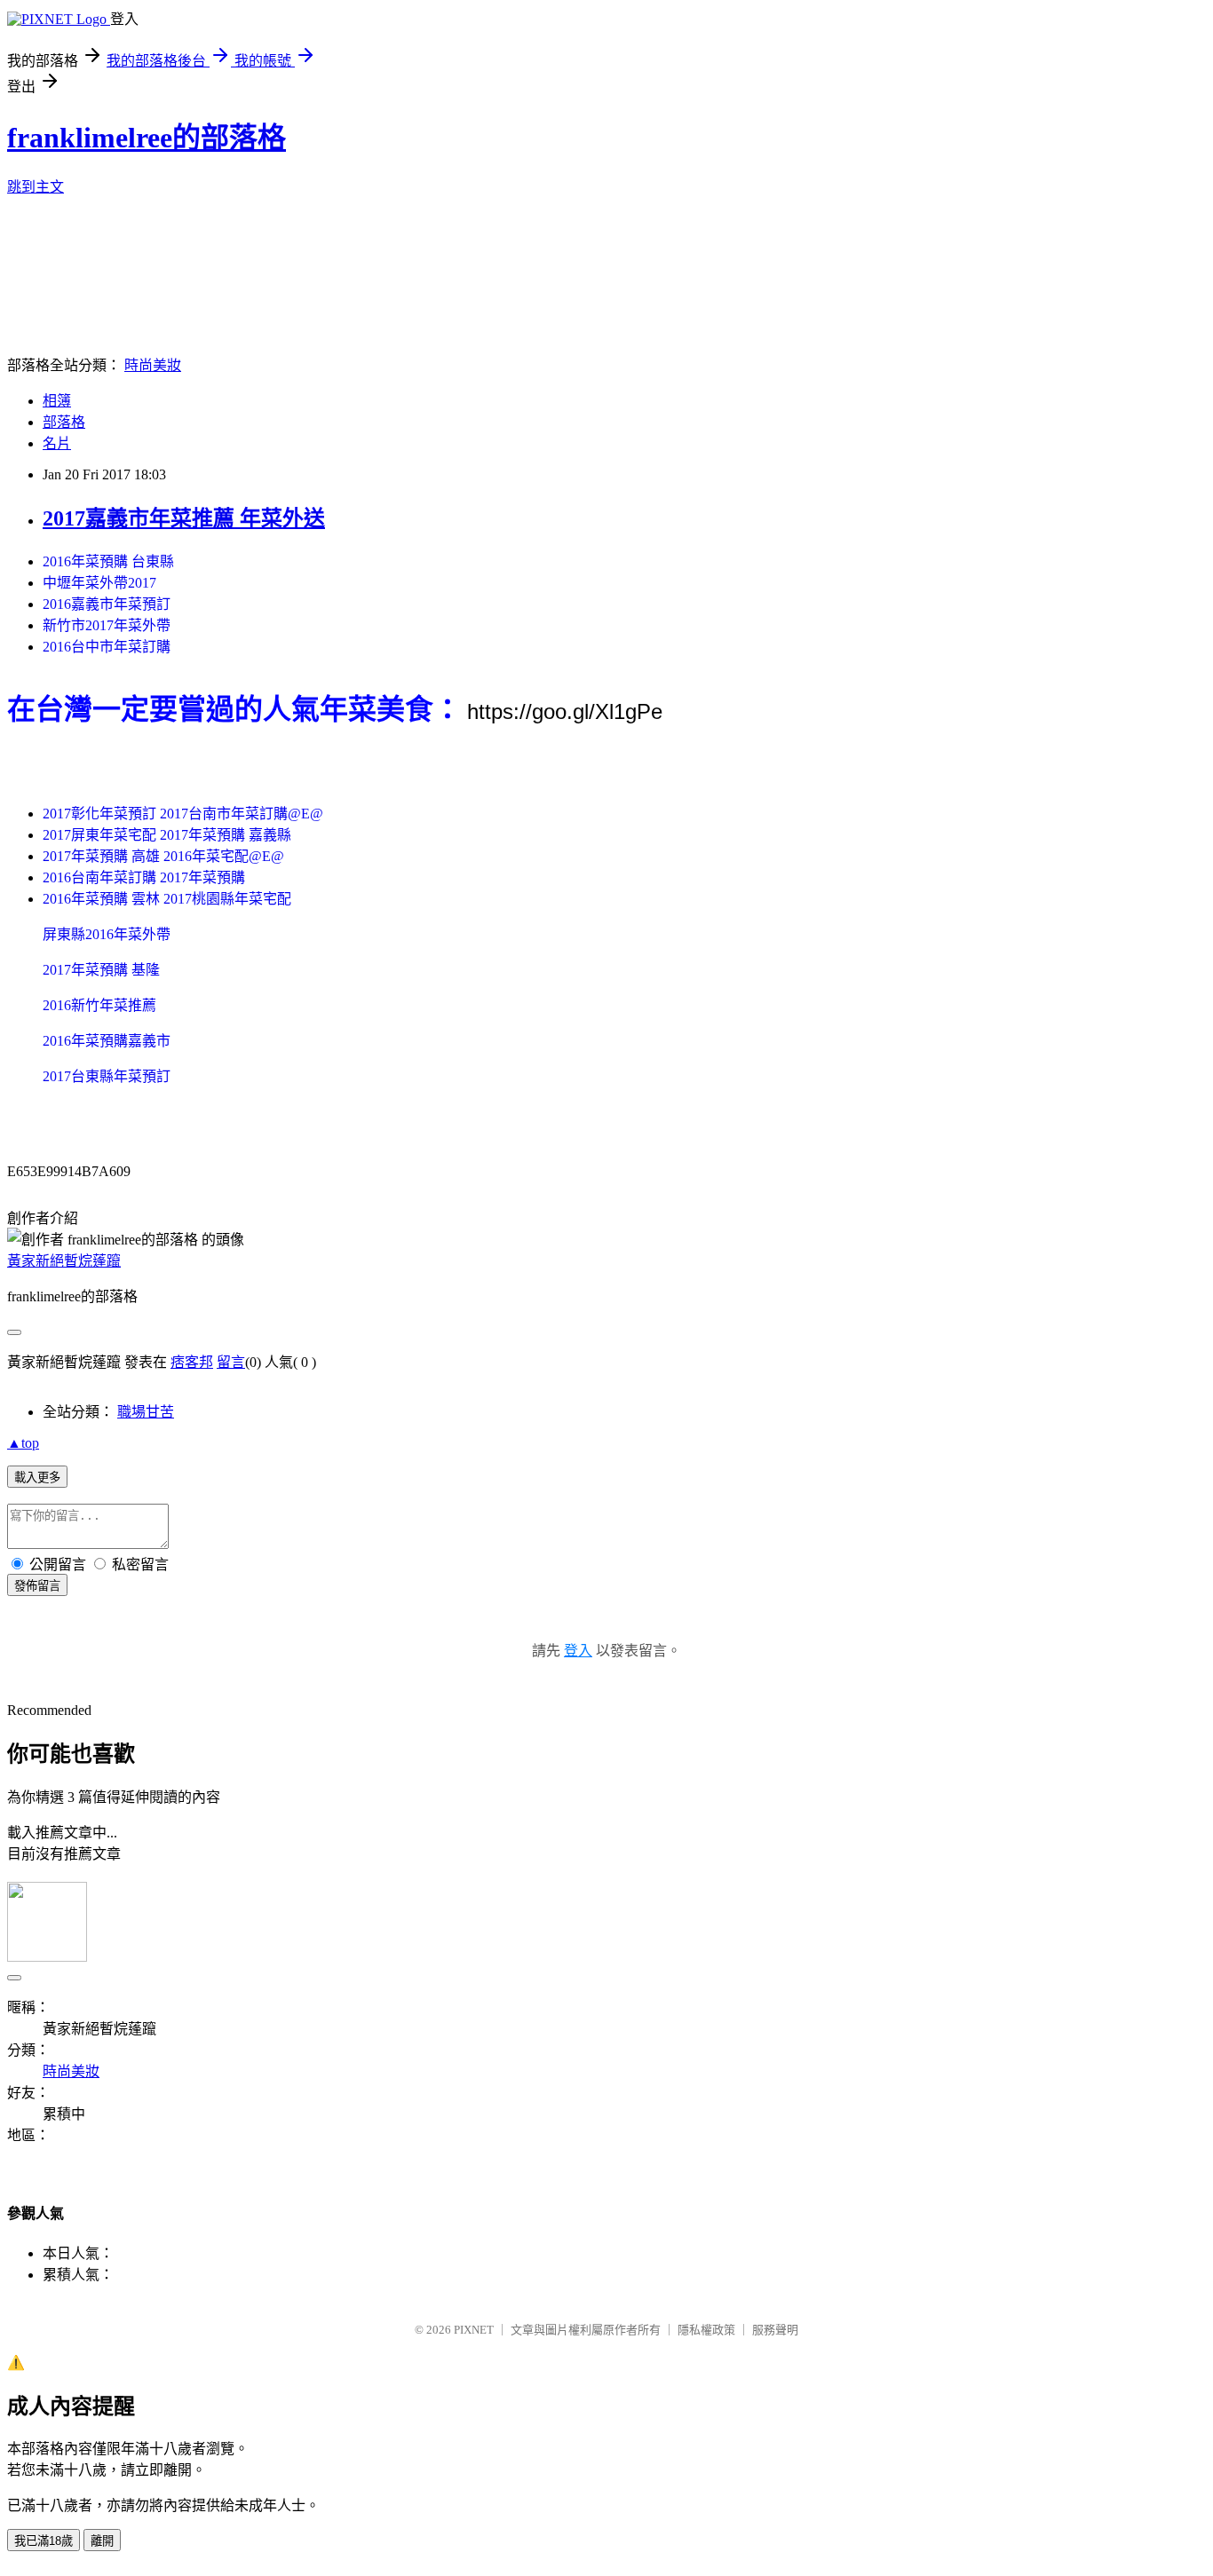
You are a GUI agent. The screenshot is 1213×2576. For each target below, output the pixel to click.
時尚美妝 (153, 365)
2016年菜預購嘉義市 (107, 1041)
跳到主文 (36, 187)
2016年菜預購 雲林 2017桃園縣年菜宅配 (167, 899)
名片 (57, 443)
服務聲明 (775, 2330)
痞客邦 (192, 1362)
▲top (23, 1443)
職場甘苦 (146, 1412)
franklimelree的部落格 (147, 138)
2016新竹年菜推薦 (99, 1005)
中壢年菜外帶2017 (99, 583)
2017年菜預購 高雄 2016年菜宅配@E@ (163, 856)
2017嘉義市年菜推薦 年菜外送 (184, 518)
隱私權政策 (706, 2330)
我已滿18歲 (44, 2541)
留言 (231, 1362)
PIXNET (474, 2330)
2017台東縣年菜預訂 (107, 1076)
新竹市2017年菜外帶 (107, 625)
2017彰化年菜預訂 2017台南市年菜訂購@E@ (183, 814)
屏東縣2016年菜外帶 (107, 934)
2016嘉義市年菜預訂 (107, 604)
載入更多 (37, 1478)
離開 (102, 2541)
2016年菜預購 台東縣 (108, 561)
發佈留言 (37, 1586)
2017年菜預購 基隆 (101, 970)
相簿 (57, 401)
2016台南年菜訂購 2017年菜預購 (144, 877)
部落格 (64, 422)
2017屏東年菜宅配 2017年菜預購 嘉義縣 (167, 835)
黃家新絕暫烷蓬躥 (64, 1261)
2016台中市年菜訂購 (107, 647)
